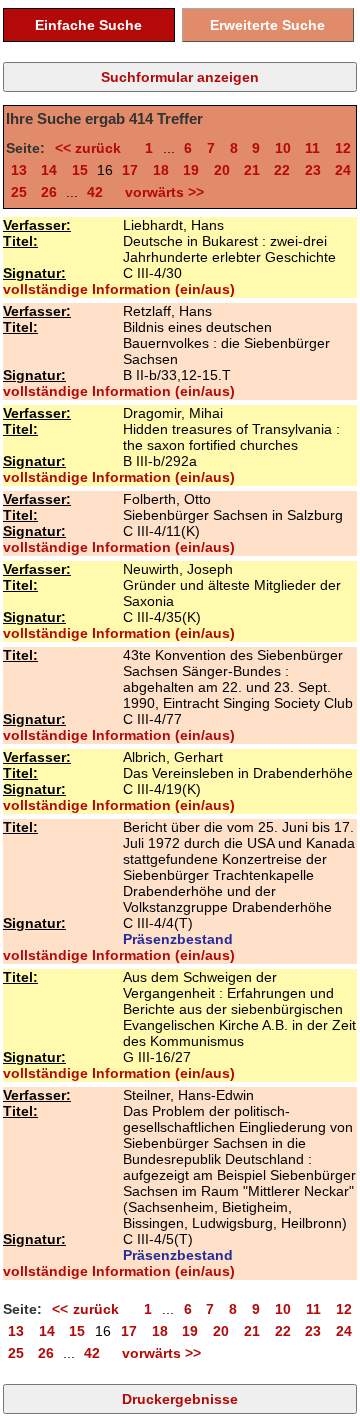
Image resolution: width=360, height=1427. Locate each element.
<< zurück (93, 148)
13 (19, 170)
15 (80, 170)
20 (222, 170)
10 (283, 148)
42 (95, 192)
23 (313, 170)
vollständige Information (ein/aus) (119, 289)
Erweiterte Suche (267, 25)
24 (343, 170)
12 (343, 148)
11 (312, 148)
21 (252, 170)
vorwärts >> (160, 192)
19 (191, 170)
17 (130, 170)
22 (282, 170)
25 (19, 192)
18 (161, 170)
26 (49, 192)
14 (49, 170)
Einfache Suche (88, 25)
